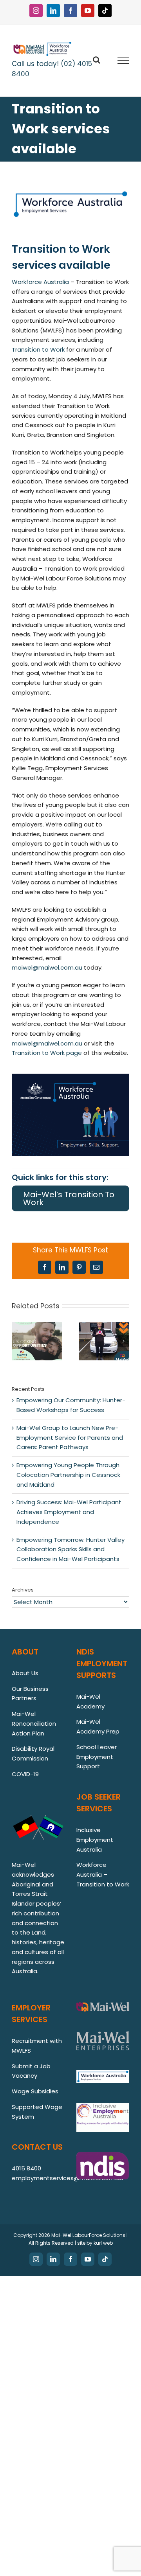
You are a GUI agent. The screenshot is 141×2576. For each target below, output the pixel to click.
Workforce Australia (40, 282)
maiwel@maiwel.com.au (47, 967)
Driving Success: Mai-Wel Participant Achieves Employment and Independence (69, 1512)
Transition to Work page (47, 1053)
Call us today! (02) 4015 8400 (52, 69)
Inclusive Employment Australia (95, 1840)
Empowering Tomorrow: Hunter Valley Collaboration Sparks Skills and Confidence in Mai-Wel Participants (70, 1549)
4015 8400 (26, 2168)
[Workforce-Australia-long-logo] (70, 192)
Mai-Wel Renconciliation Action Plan (34, 1724)
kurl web (103, 2243)
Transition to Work (38, 349)
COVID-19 (25, 1774)
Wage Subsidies (35, 2091)
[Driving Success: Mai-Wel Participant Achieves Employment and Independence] (104, 1327)
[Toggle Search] (97, 60)
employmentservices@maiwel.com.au (68, 2178)
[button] (18, 1341)
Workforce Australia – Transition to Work (103, 1875)
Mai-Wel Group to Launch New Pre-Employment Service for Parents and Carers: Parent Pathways (70, 1438)
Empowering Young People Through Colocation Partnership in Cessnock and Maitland (68, 1475)
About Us (25, 1673)
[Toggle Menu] (124, 60)
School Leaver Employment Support (97, 1757)
